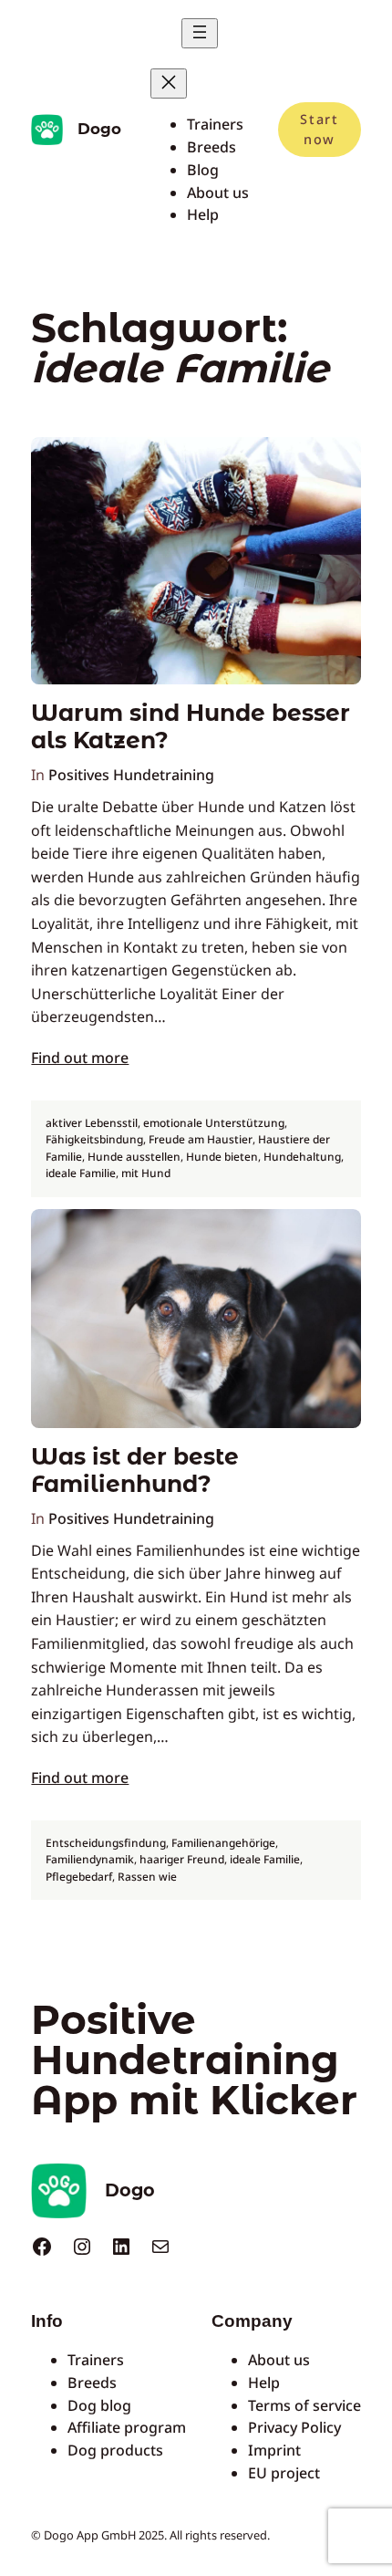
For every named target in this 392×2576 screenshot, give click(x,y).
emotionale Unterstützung (214, 1123)
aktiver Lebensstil (92, 1123)
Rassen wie (147, 1877)
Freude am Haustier (201, 1139)
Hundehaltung (302, 1157)
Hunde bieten (222, 1157)
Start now (319, 129)
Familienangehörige (223, 1843)
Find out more (80, 1058)
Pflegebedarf (79, 1877)
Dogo (99, 129)
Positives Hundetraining (131, 775)
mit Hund (146, 1173)
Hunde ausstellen (134, 1157)
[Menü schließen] (169, 83)
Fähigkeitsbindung (94, 1139)
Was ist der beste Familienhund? (135, 1471)
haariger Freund (182, 1859)
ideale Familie (81, 1173)
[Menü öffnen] (200, 33)
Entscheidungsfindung (106, 1843)
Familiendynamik (90, 1859)
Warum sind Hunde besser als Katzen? (191, 727)
